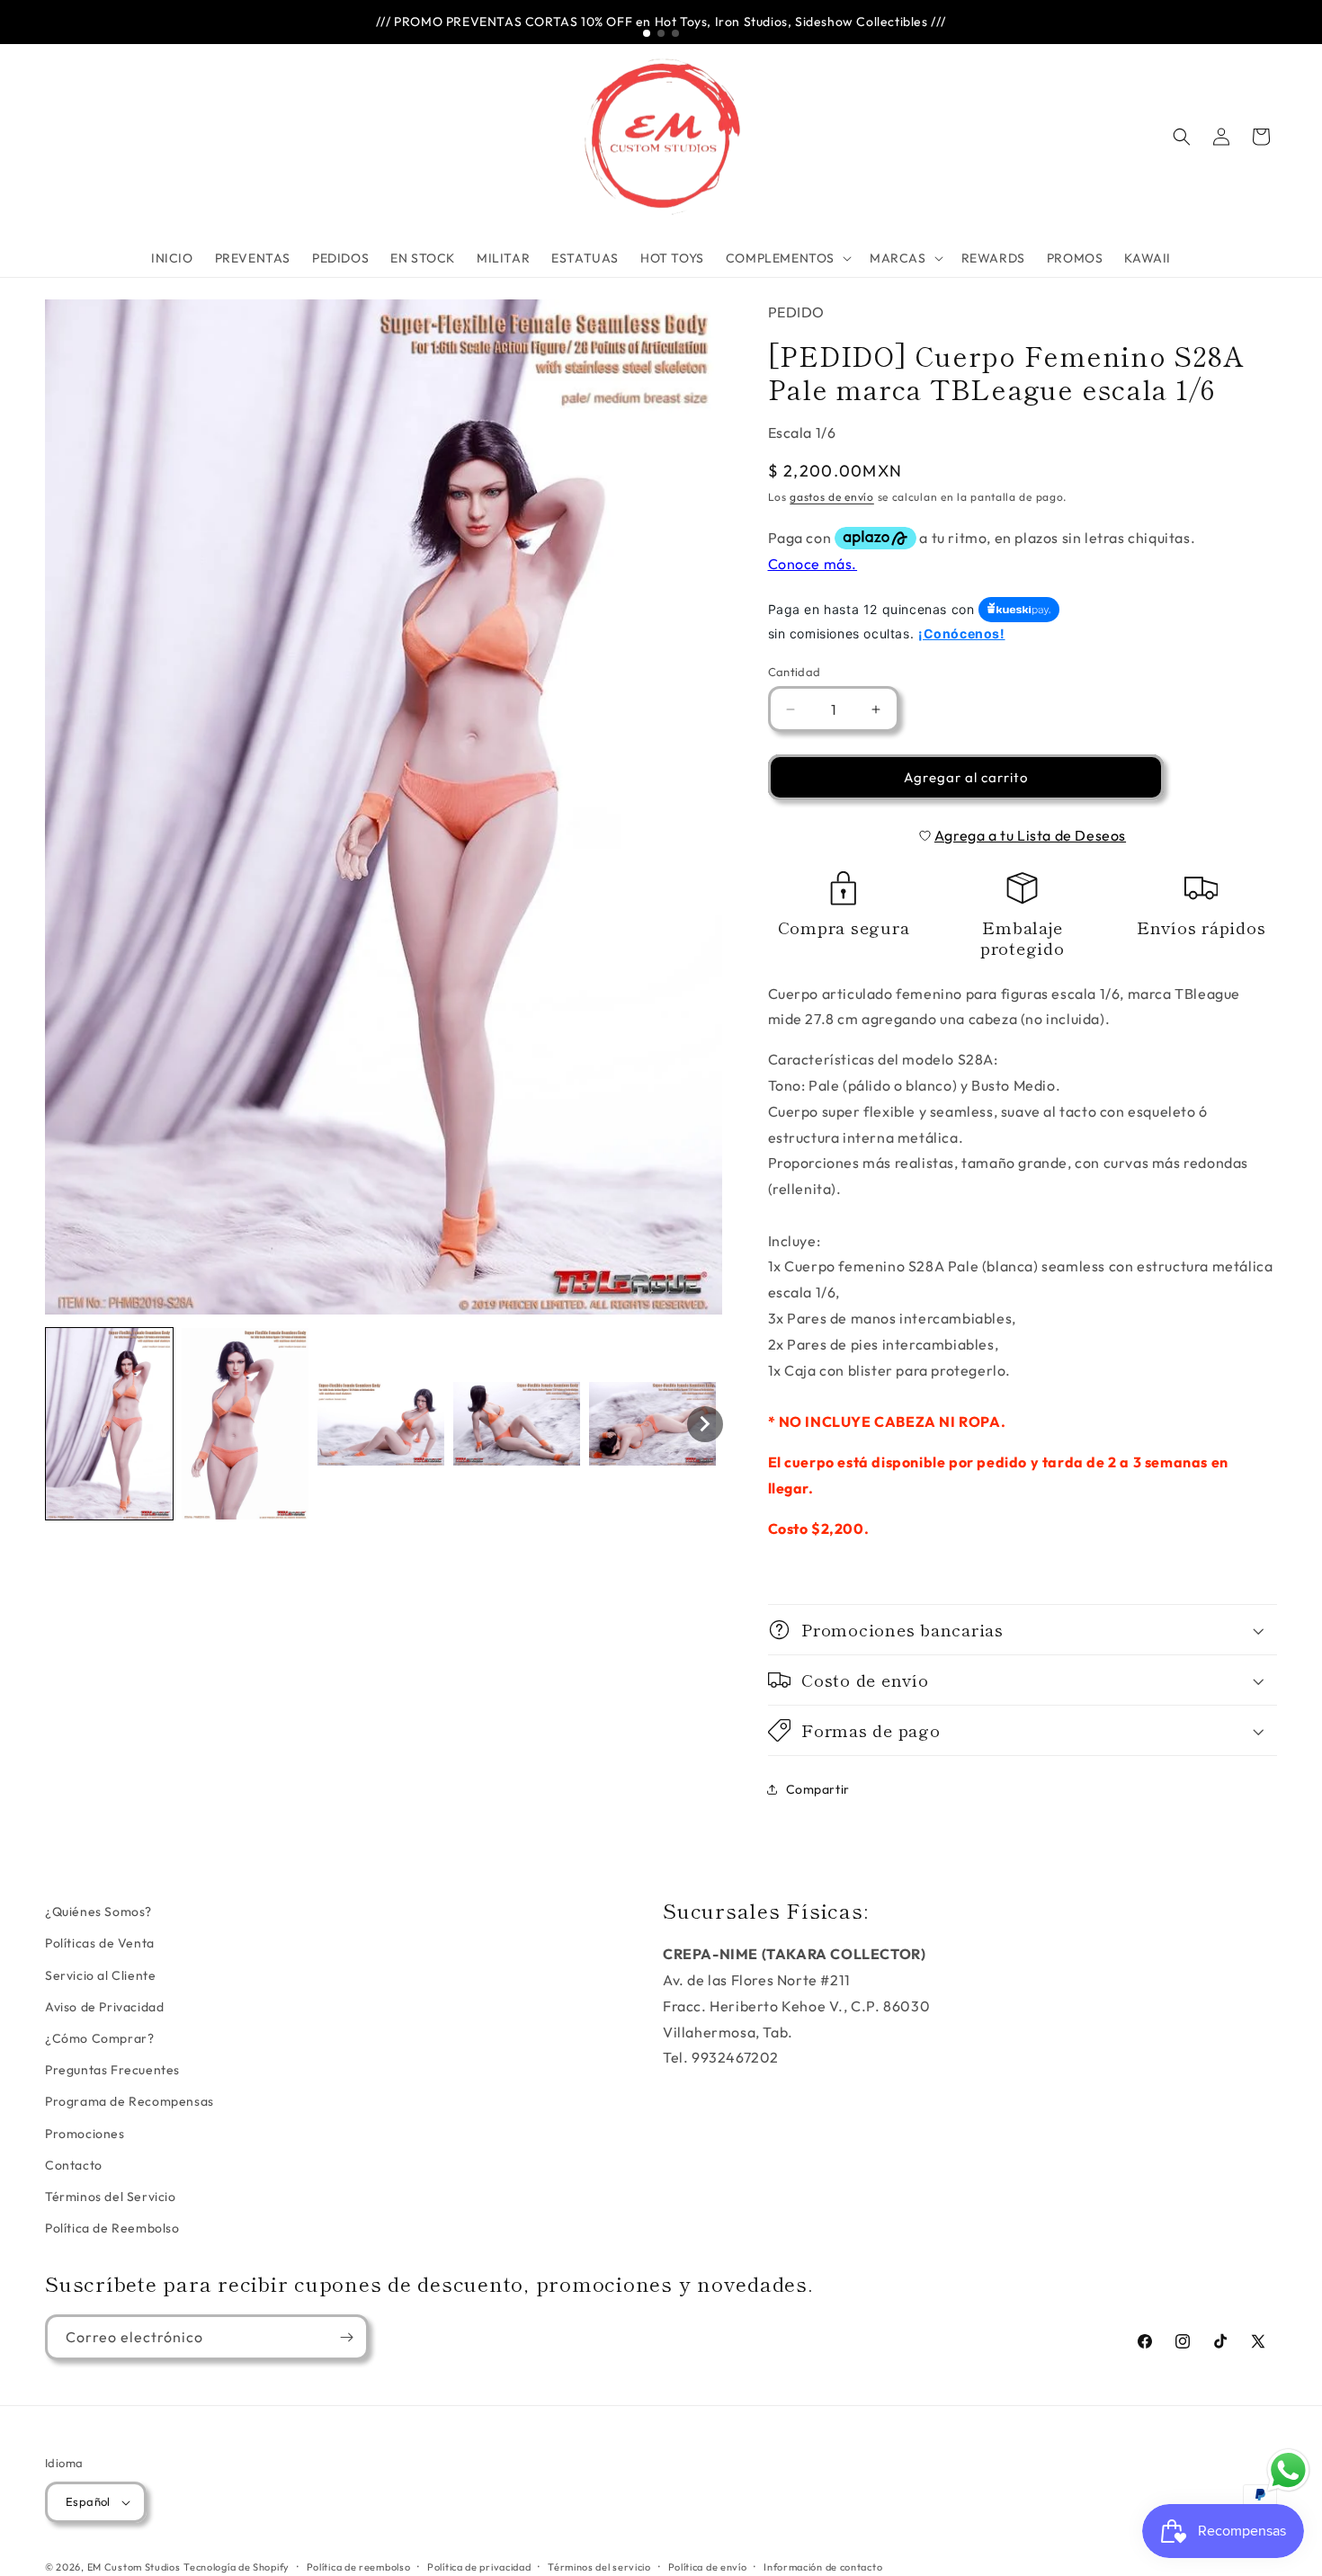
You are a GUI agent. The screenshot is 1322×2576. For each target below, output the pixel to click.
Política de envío (708, 2567)
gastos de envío (832, 497)
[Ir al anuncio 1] (647, 33)
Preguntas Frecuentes (112, 2070)
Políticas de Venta (100, 1943)
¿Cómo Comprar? (99, 2038)
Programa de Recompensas (130, 2101)
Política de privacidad (479, 2567)
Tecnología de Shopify (237, 2567)
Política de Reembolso (112, 2228)
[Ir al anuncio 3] (675, 33)
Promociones (85, 2134)
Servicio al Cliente (100, 1975)
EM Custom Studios (134, 2567)
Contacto (74, 2165)
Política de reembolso (359, 2567)
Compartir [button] (818, 1789)
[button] (787, 258)
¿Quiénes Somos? (98, 1912)
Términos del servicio (599, 2567)
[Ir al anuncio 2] (661, 33)
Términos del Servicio (111, 2197)
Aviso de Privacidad (104, 2007)
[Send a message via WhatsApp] (1288, 2470)
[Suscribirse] (346, 2337)
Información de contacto (823, 2567)
